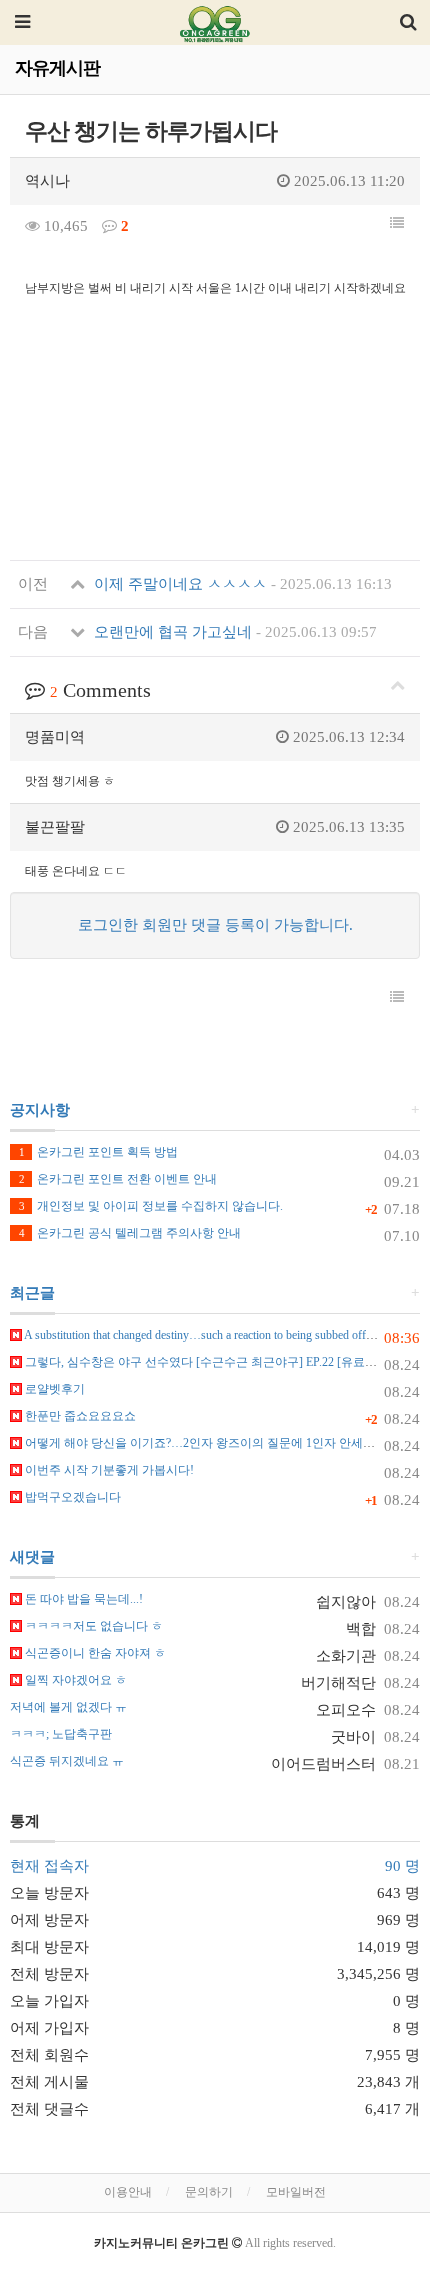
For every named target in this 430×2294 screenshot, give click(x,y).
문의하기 (209, 2192)
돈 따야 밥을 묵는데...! (82, 1599)
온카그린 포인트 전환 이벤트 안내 (118, 1179)
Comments (100, 690)
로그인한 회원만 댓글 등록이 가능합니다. (215, 925)
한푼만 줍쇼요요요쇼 (79, 1416)
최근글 (32, 1293)
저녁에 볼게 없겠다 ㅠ (68, 1707)
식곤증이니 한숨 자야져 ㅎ (94, 1653)
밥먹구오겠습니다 (71, 1497)
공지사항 (40, 1110)
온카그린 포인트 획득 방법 (98, 1152)
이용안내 (128, 2192)
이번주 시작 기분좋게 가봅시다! (108, 1470)
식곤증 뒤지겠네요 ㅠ (67, 1761)
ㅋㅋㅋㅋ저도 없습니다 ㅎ (92, 1626)
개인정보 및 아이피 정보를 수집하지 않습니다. (151, 1206)
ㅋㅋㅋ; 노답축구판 (61, 1734)
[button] (397, 224)
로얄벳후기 (53, 1389)
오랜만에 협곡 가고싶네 (233, 632)
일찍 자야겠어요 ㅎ (74, 1680)
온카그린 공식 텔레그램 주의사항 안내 (130, 1233)
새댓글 (32, 1557)
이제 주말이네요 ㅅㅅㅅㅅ (241, 584)
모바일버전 (296, 2192)
